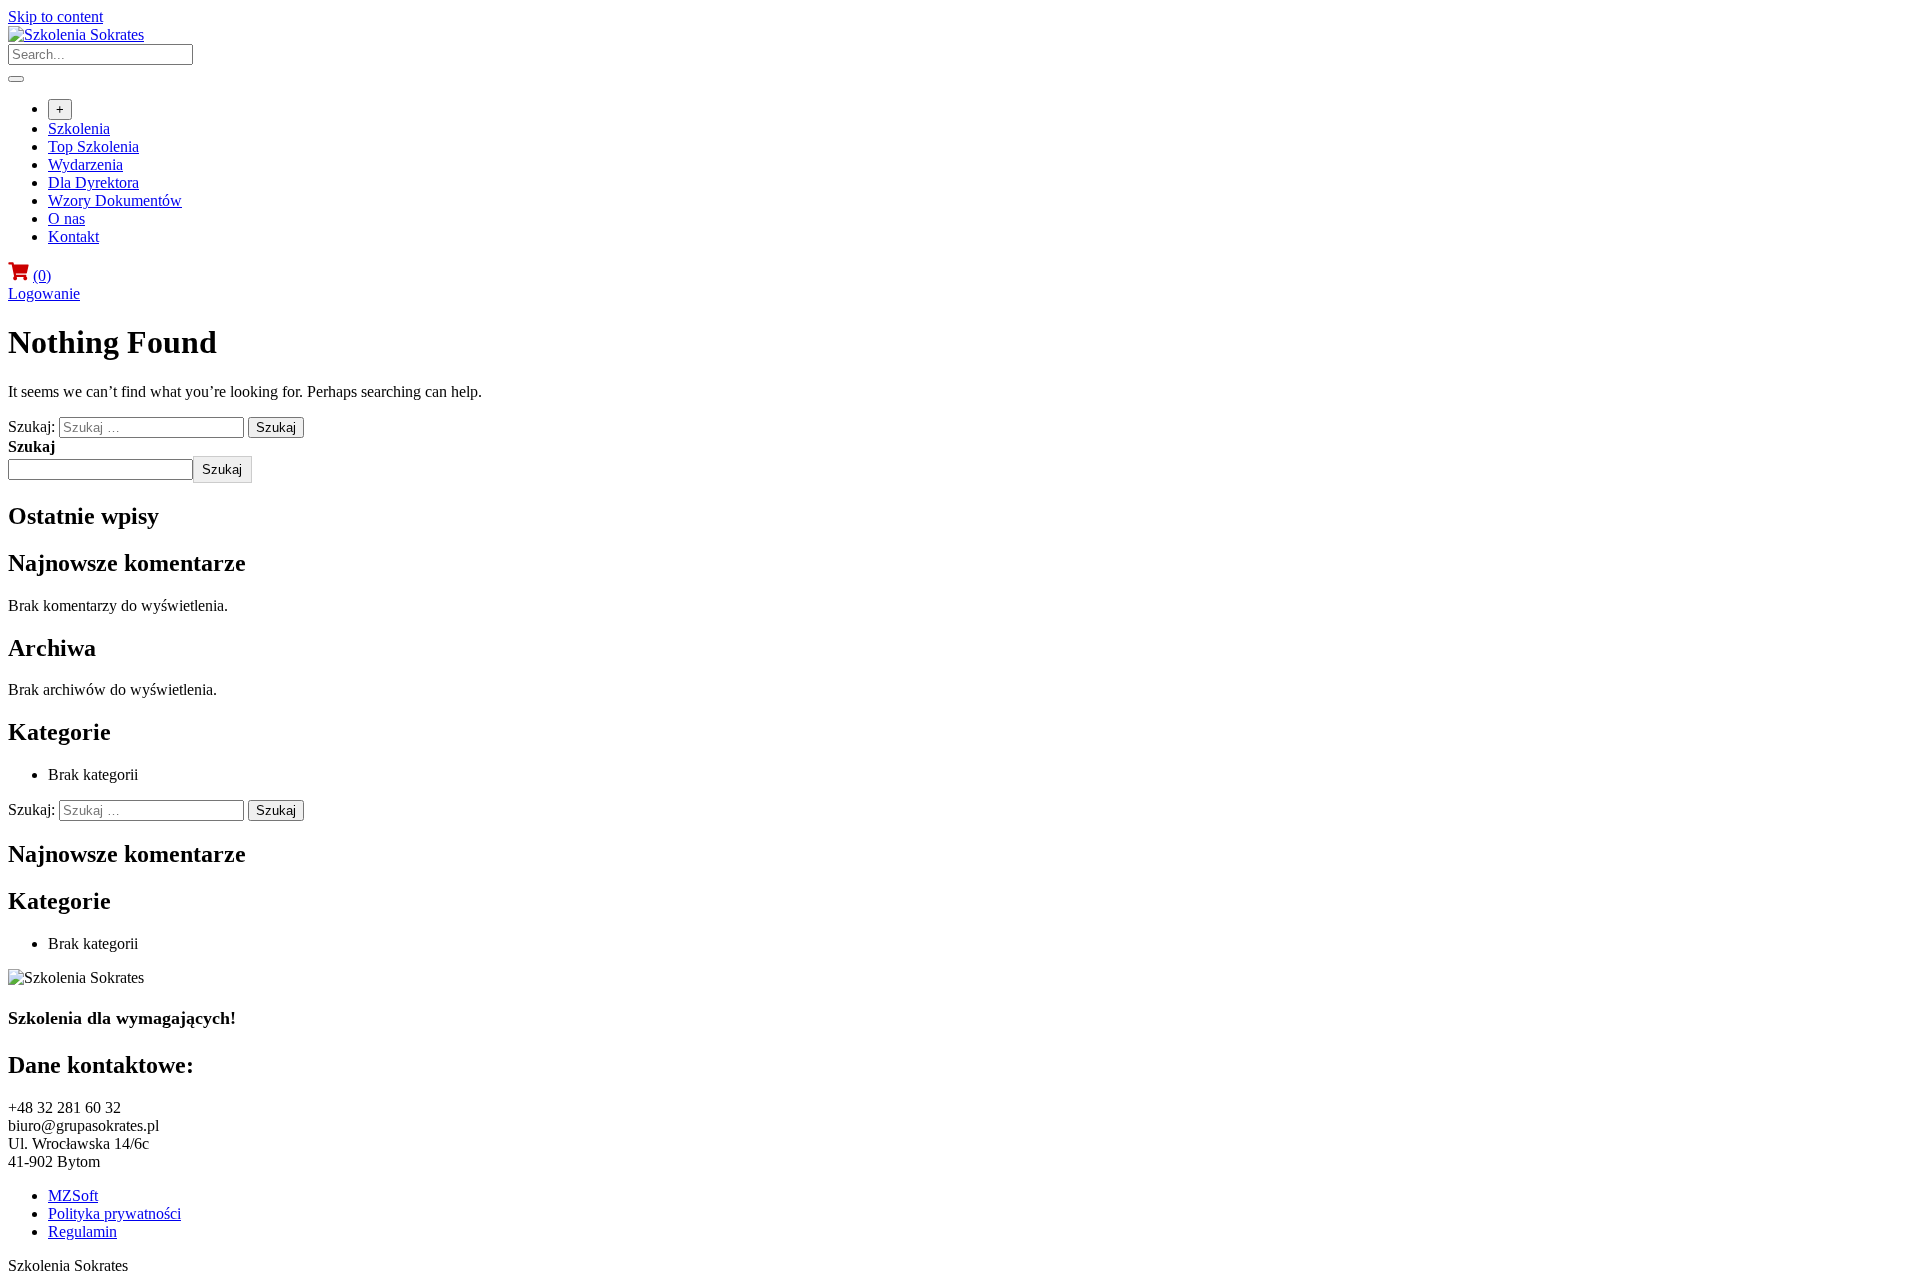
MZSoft (73, 1195)
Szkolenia (79, 128)
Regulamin (82, 1231)
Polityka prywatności (114, 1213)
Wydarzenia (85, 164)
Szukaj (31, 446)
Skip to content (55, 16)
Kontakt (73, 236)
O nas (66, 218)
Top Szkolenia (93, 146)
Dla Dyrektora (93, 182)
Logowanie (44, 293)
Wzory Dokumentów (115, 200)
